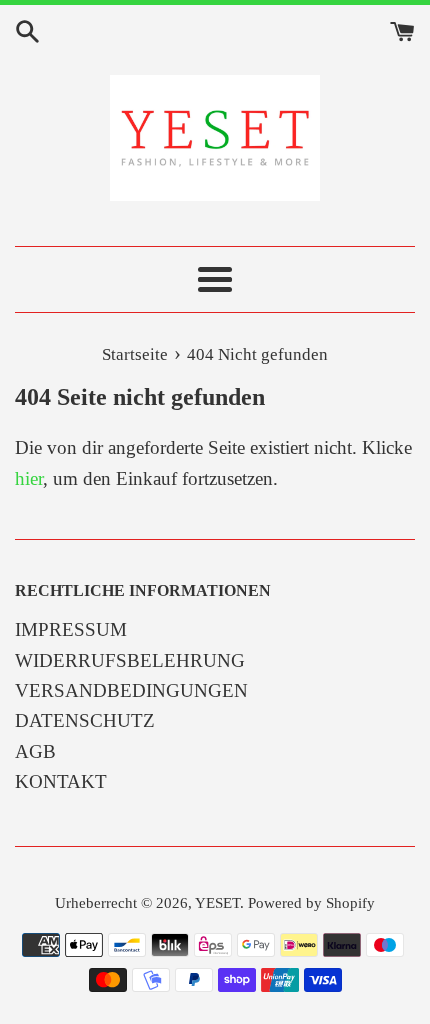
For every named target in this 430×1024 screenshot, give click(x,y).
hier (29, 478)
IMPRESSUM (71, 629)
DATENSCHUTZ (85, 720)
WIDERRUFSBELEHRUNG (130, 660)
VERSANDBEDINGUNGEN (131, 690)
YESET (217, 902)
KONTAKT (61, 781)
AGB (35, 751)
